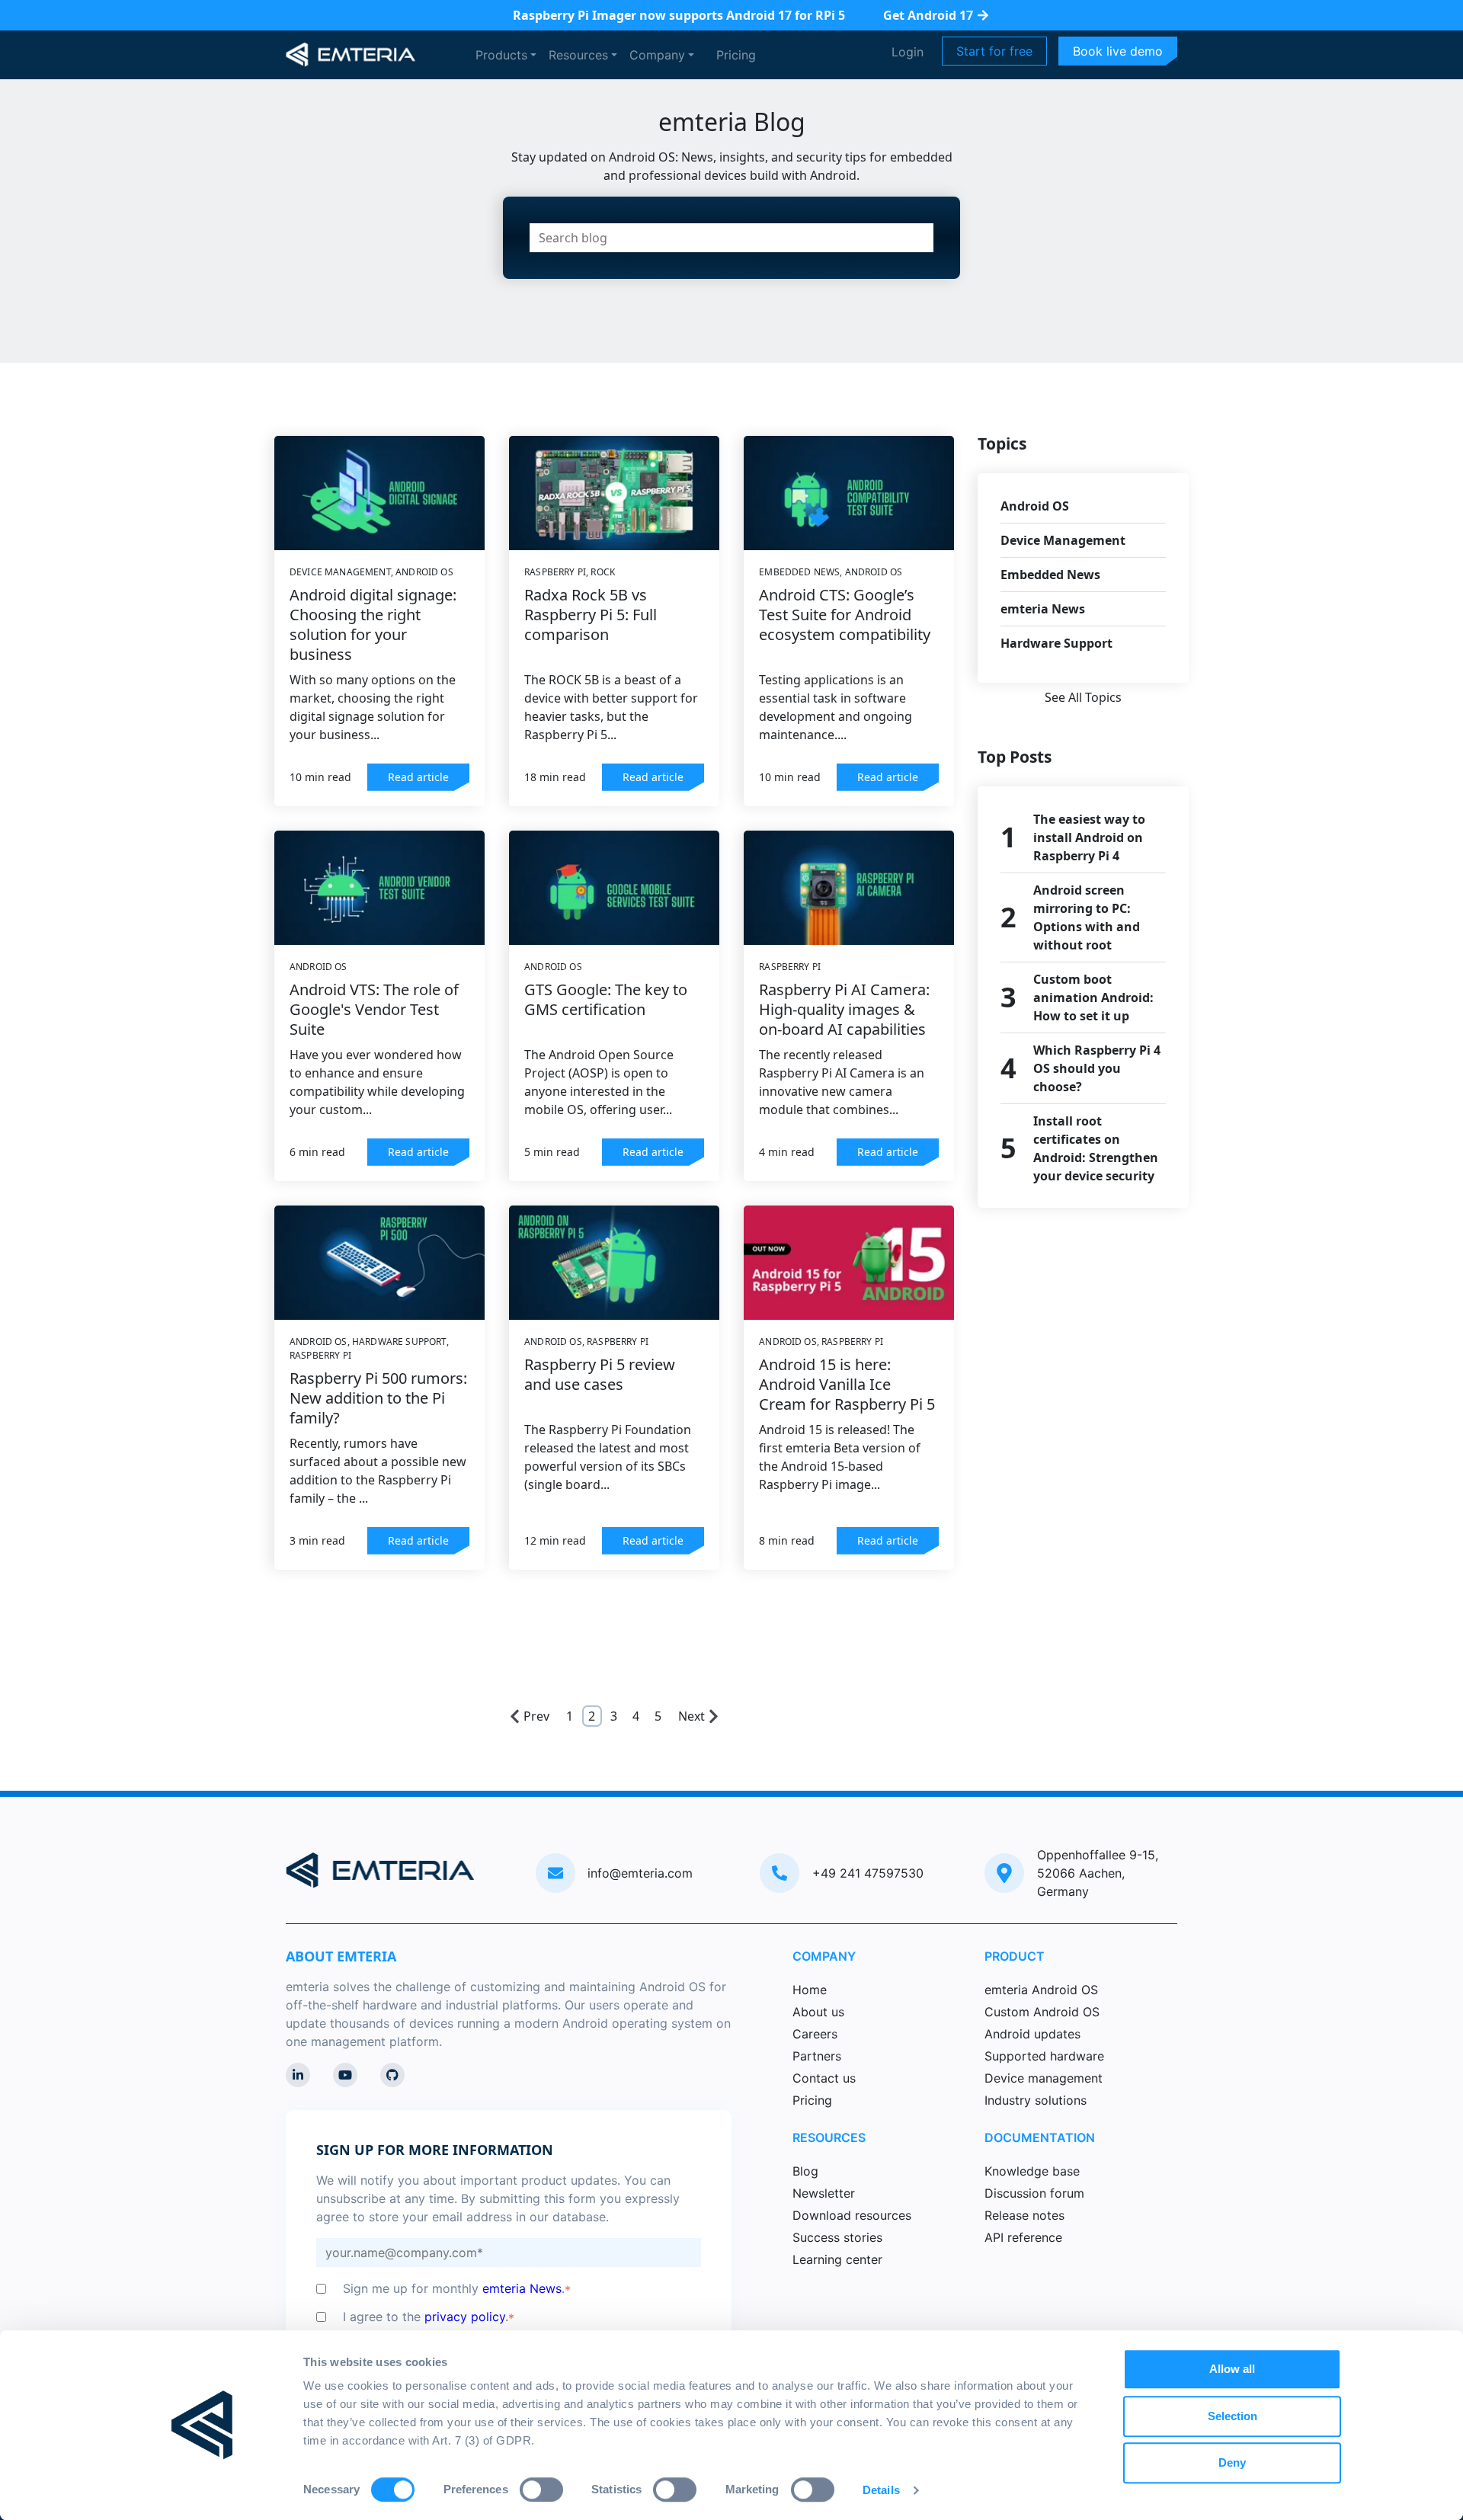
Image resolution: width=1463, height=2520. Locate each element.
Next (691, 1716)
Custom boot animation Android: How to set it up (1093, 997)
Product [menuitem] (1015, 1956)
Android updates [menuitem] (1032, 2034)
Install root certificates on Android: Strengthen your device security (1096, 1148)
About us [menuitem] (818, 2012)
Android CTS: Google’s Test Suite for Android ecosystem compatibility (845, 615)
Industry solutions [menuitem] (1036, 2100)
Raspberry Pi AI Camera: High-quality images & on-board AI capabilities (844, 1009)
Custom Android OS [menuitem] (1042, 2012)
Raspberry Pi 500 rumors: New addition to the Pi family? (378, 1398)
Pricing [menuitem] (812, 2100)
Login (908, 52)
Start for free (994, 51)
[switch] (541, 2490)
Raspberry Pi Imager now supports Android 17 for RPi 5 (679, 15)
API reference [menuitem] (1023, 2237)
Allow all (1232, 2369)
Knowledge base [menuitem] (1032, 2171)
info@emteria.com (640, 1873)
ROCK (603, 572)
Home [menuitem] (810, 1990)
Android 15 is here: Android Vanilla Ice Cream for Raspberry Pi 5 (847, 1384)
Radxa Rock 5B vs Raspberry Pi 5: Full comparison (591, 615)
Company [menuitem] (824, 1956)
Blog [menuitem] (805, 2171)
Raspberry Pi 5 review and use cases (600, 1374)
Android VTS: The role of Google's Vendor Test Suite (374, 1009)
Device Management (340, 572)
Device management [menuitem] (1044, 2078)
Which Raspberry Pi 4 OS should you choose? (1097, 1068)
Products (501, 55)
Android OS (424, 572)
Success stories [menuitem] (837, 2237)
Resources (578, 55)
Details (881, 2490)
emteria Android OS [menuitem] (1041, 1990)
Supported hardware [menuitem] (1044, 2056)
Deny (1232, 2462)
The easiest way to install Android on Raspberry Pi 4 (1089, 837)
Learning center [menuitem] (837, 2259)
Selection (1233, 2416)
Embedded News (799, 572)
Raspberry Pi (555, 572)
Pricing (736, 55)
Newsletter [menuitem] (824, 2193)
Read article (418, 777)
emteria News (1043, 609)
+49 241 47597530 (868, 1873)
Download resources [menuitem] (852, 2215)
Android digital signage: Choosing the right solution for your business (373, 624)
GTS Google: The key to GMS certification (606, 999)
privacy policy (465, 2317)
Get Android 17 (928, 15)
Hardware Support (399, 1342)
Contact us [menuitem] (824, 2078)
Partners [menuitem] (817, 2056)
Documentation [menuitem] (1040, 2137)
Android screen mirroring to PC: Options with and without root (1087, 917)
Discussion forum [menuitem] (1034, 2193)
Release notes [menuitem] (1024, 2215)
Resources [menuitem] (829, 2137)
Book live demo (1118, 51)
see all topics (1083, 697)
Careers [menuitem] (815, 2034)
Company (657, 55)
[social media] (298, 2075)
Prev (536, 1716)
